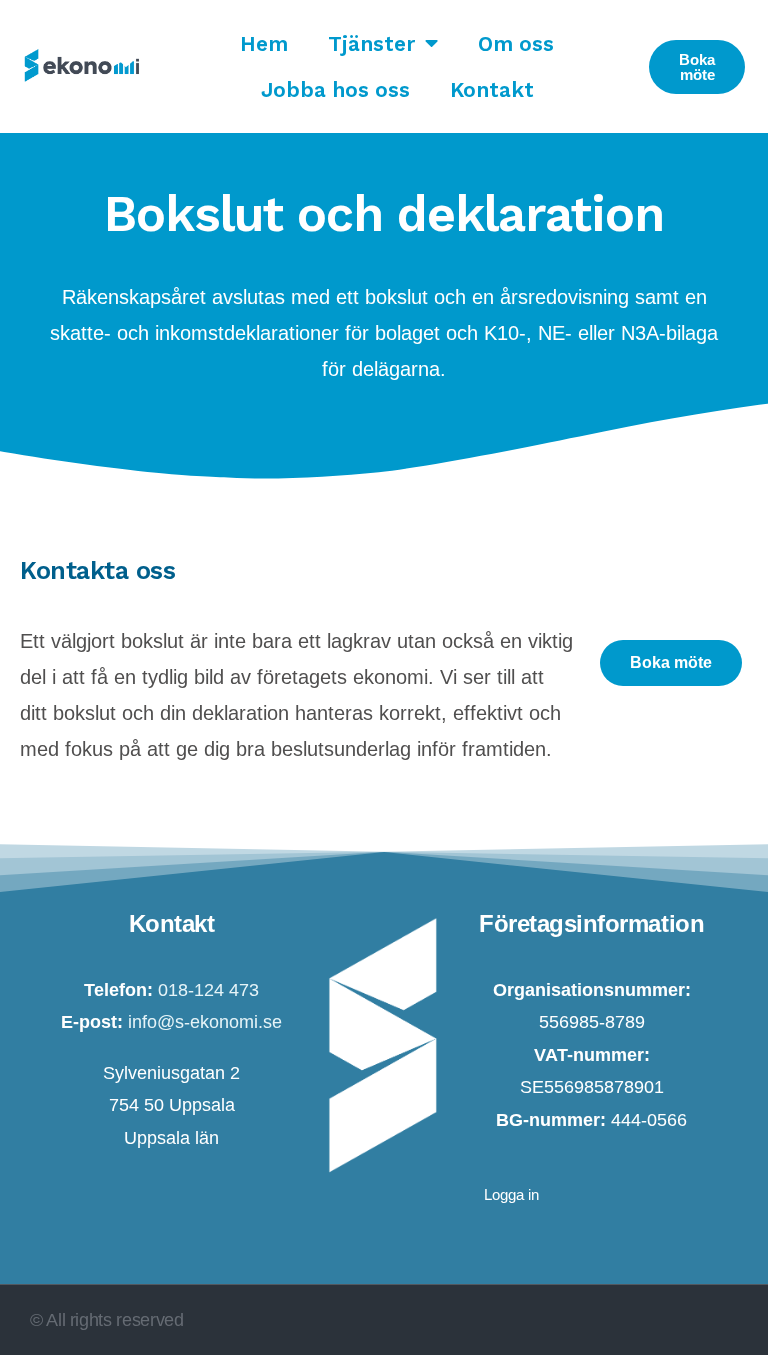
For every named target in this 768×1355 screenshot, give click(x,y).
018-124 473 (208, 990)
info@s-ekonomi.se (202, 1022)
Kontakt (492, 89)
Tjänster (371, 43)
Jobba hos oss (335, 89)
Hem (264, 43)
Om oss (516, 43)
